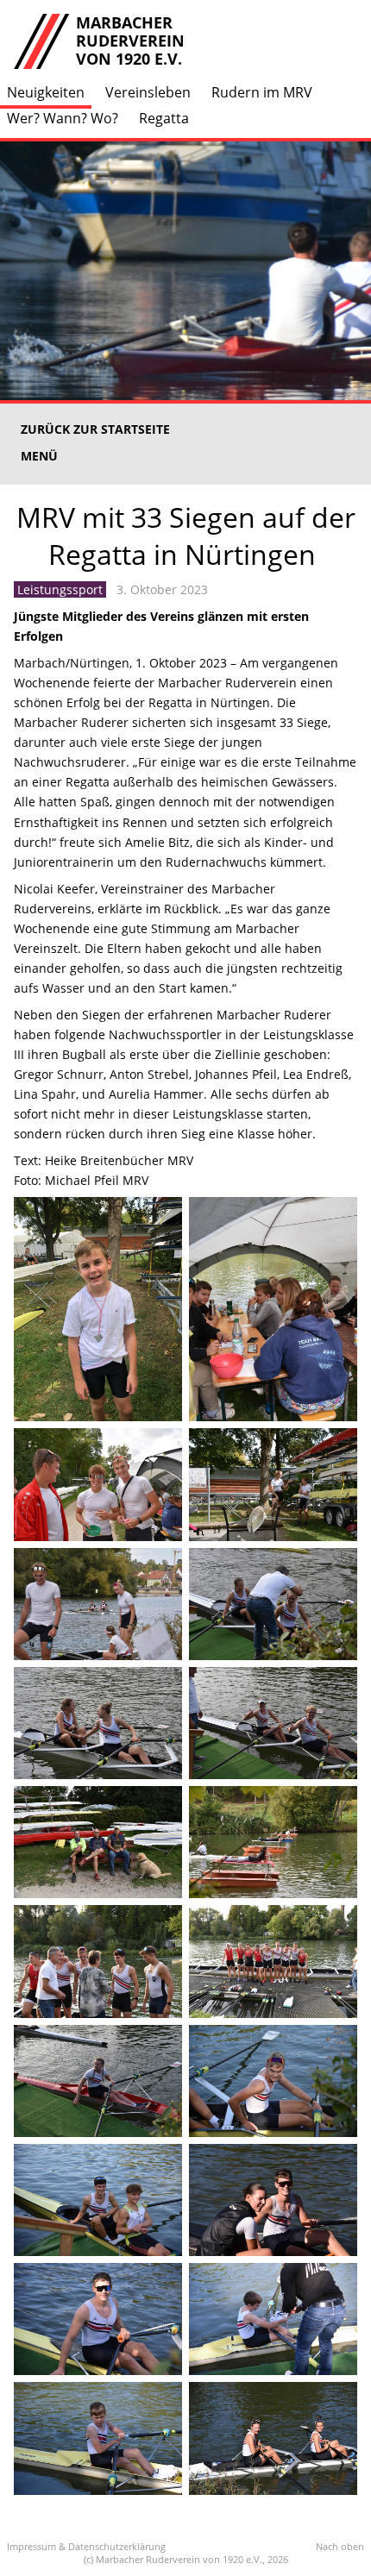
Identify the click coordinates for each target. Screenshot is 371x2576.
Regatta (164, 118)
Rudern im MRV (262, 92)
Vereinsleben (148, 92)
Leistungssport (60, 589)
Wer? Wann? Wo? (63, 118)
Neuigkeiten (46, 92)
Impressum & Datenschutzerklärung (86, 2546)
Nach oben (340, 2546)
